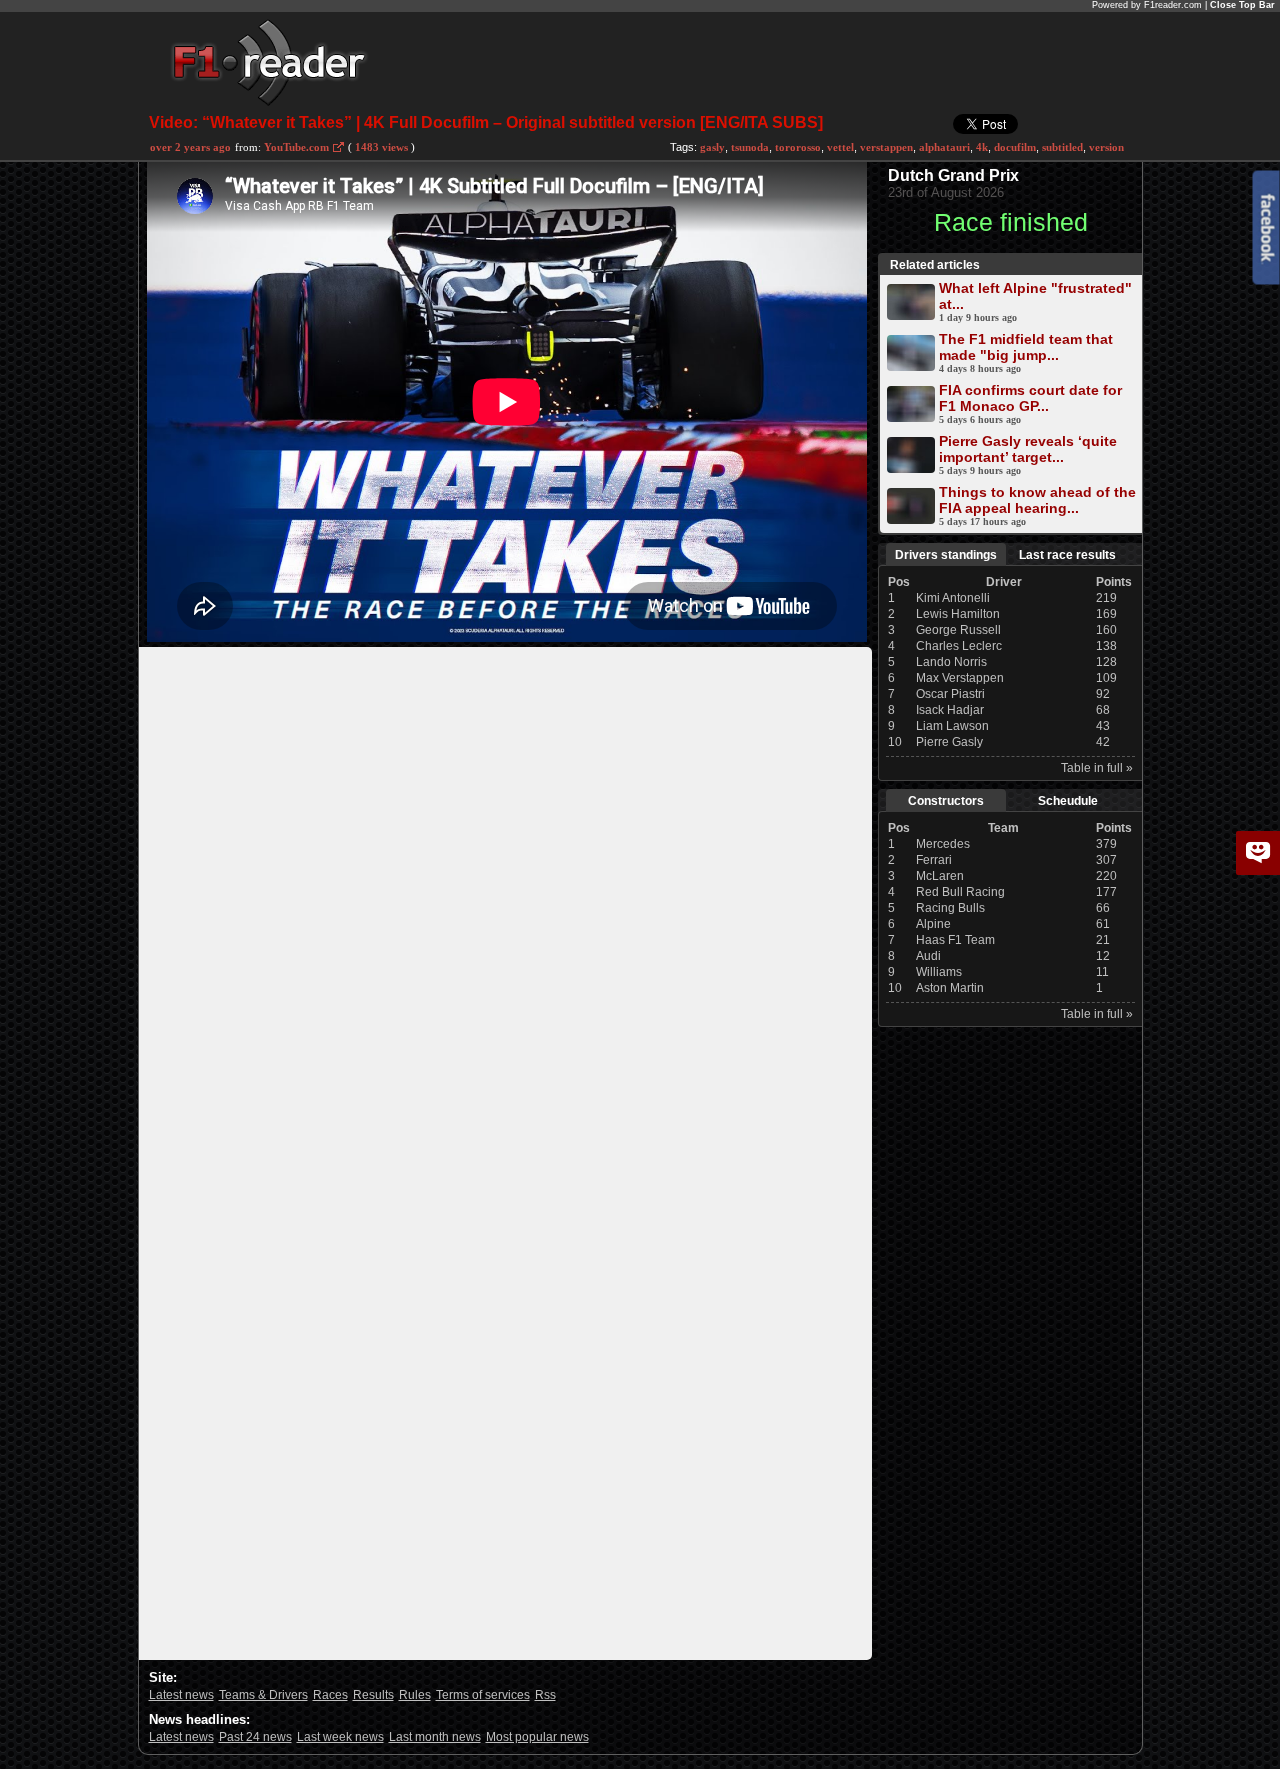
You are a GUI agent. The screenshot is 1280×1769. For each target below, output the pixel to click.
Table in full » (1097, 768)
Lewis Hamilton (958, 614)
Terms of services (483, 1695)
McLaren (940, 876)
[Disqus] (505, 897)
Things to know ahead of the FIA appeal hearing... (1037, 500)
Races (330, 1695)
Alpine (933, 924)
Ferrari (934, 860)
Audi (928, 956)
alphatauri (944, 147)
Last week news (340, 1737)
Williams (939, 972)
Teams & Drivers (263, 1695)
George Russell (958, 630)
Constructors (946, 801)
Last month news (435, 1737)
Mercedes (943, 844)
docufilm (1015, 147)
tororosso (798, 147)
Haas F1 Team (955, 940)
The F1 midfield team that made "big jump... (1026, 347)
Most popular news (537, 1737)
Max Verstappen (960, 678)
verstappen (886, 147)
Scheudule (1068, 801)
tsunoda (750, 147)
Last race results (1067, 555)
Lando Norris (951, 662)
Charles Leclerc (959, 646)
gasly (712, 147)
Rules (415, 1695)
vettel (840, 147)
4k (982, 147)
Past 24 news (255, 1737)
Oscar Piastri (950, 694)
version (1106, 147)
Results (373, 1695)
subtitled (1062, 147)
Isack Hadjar (950, 710)
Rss (545, 1695)
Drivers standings (946, 555)
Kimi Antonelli (953, 598)
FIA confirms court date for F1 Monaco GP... (1030, 398)
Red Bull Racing (960, 892)
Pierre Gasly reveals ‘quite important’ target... (1028, 449)
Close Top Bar (1242, 5)
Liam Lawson (952, 726)
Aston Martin (950, 988)
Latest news (181, 1695)
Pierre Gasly (949, 742)
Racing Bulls (950, 908)
